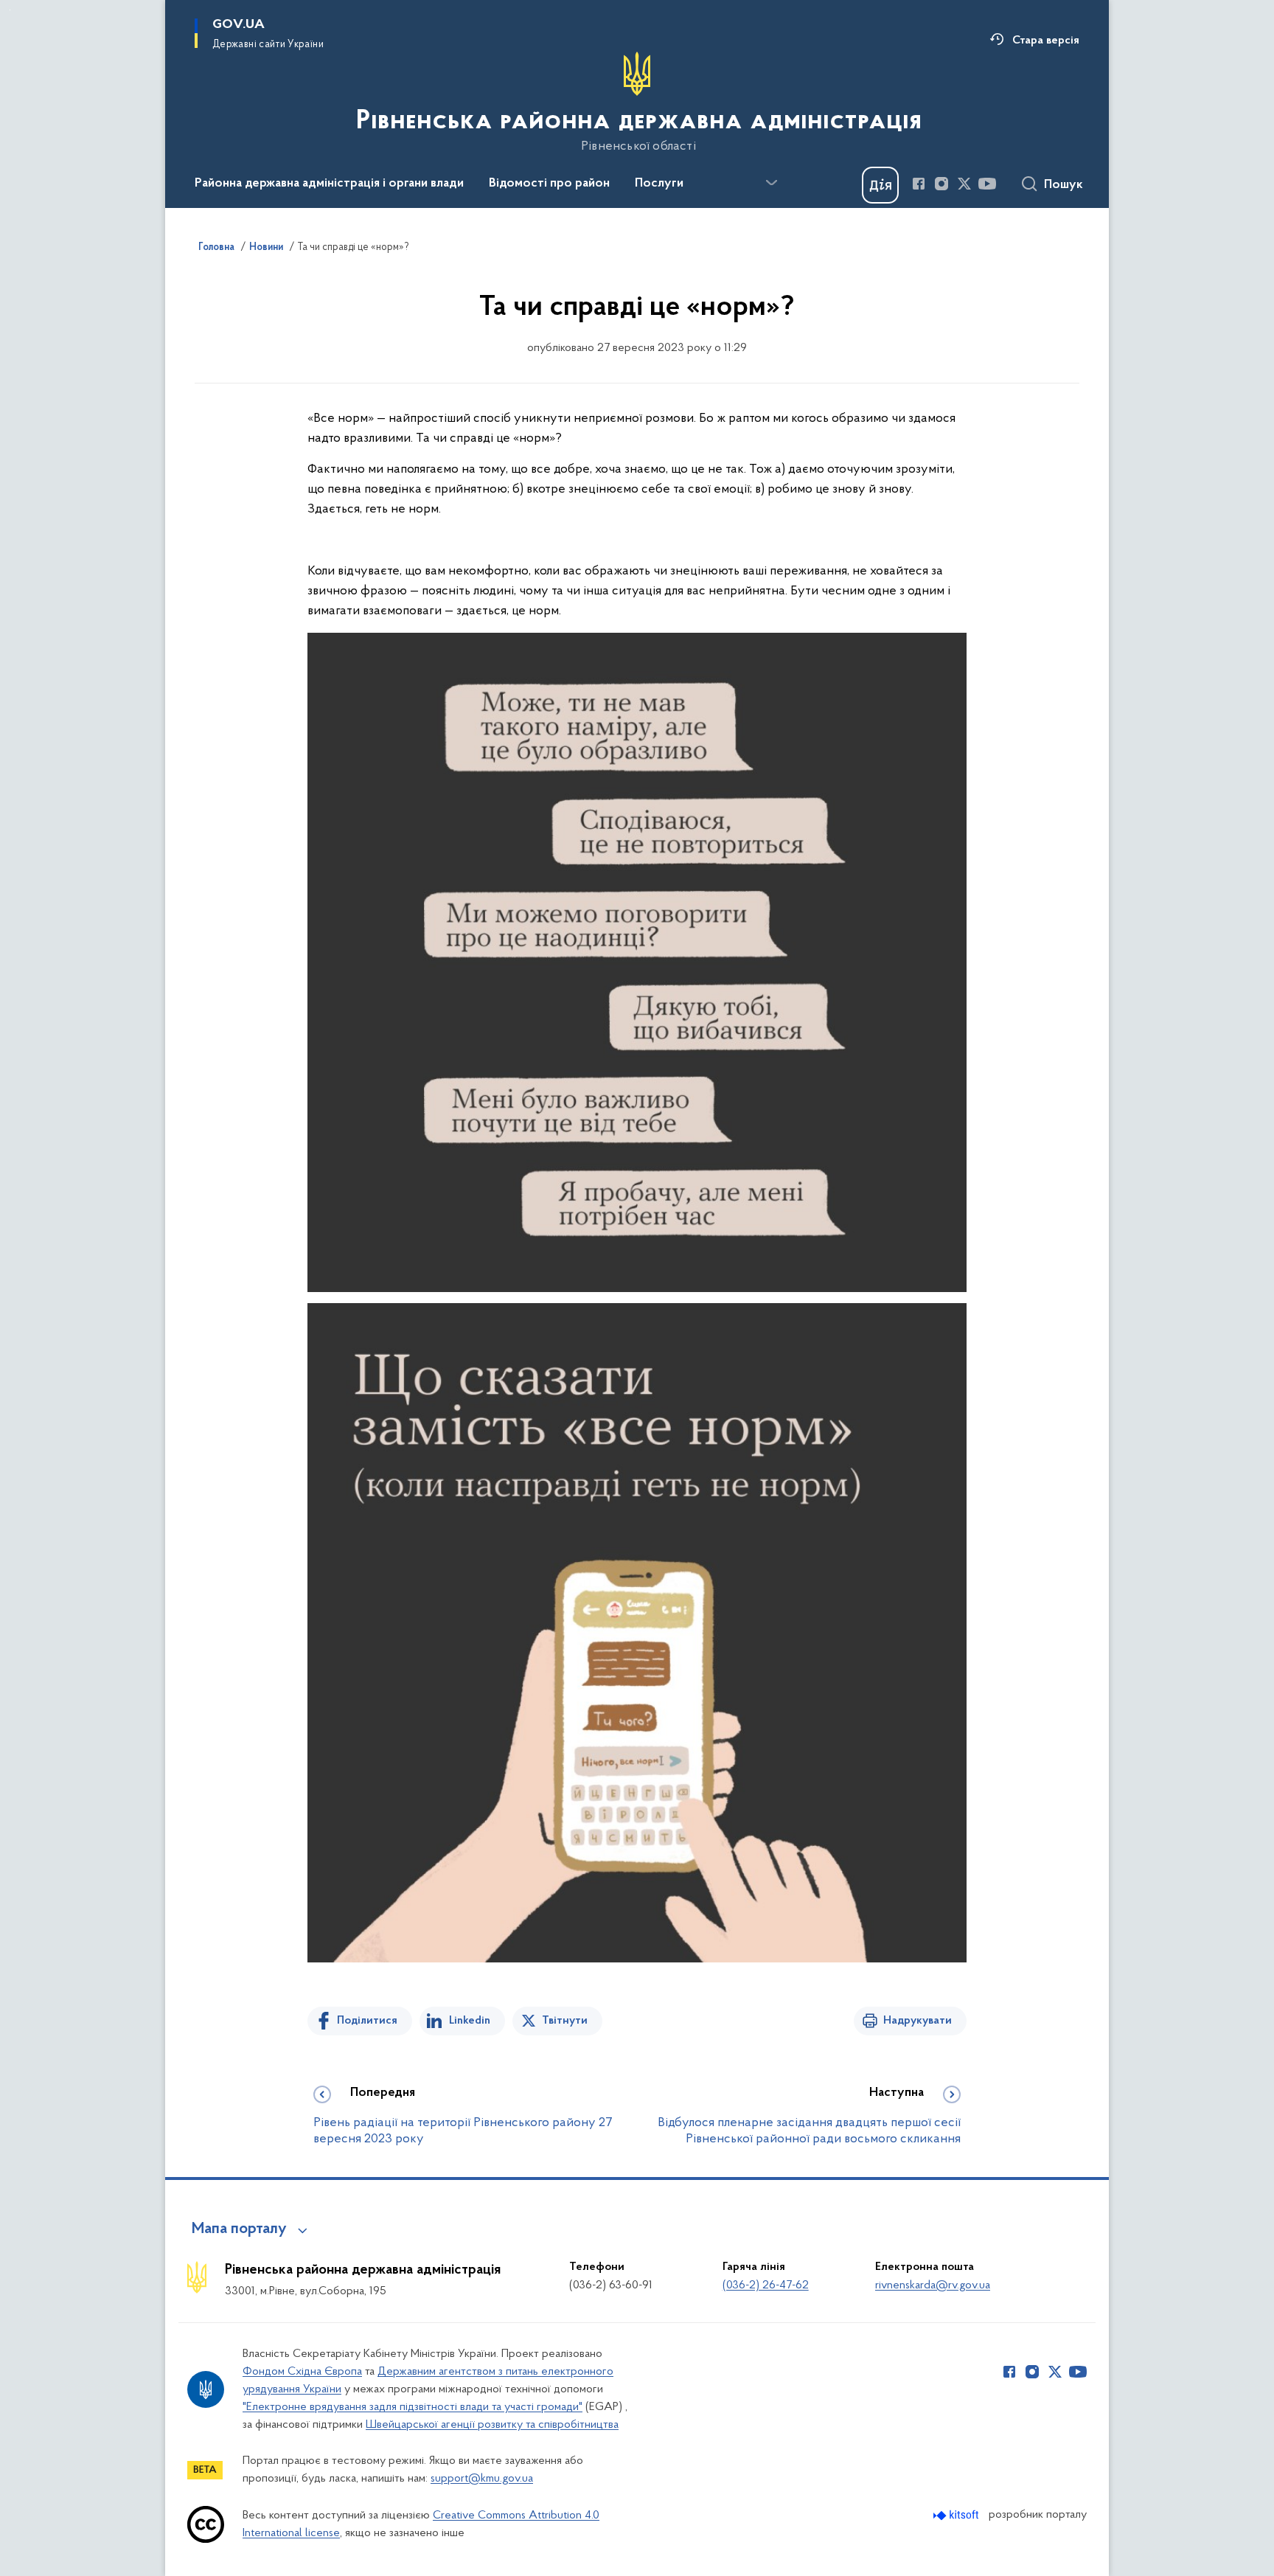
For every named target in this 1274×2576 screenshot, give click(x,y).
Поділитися (367, 2021)
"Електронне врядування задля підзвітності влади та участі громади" (413, 2407)
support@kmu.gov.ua (482, 2479)
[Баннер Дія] (880, 185)
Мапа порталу (239, 2229)
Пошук (1064, 185)
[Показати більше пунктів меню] (771, 183)
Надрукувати (918, 2021)
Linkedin (470, 2021)
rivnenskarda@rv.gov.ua (933, 2285)
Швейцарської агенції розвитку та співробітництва (492, 2425)
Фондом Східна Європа (302, 2372)
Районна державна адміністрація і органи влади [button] (329, 184)
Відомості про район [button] (549, 184)
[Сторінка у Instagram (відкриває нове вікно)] (941, 184)
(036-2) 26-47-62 (766, 2285)
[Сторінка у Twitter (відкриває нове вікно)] (964, 184)
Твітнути (565, 2021)
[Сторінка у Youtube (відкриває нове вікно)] (987, 184)
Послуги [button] (659, 184)
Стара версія (1046, 41)
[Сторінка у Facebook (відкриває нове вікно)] (919, 184)
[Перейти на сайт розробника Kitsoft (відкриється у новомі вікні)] (957, 2515)
